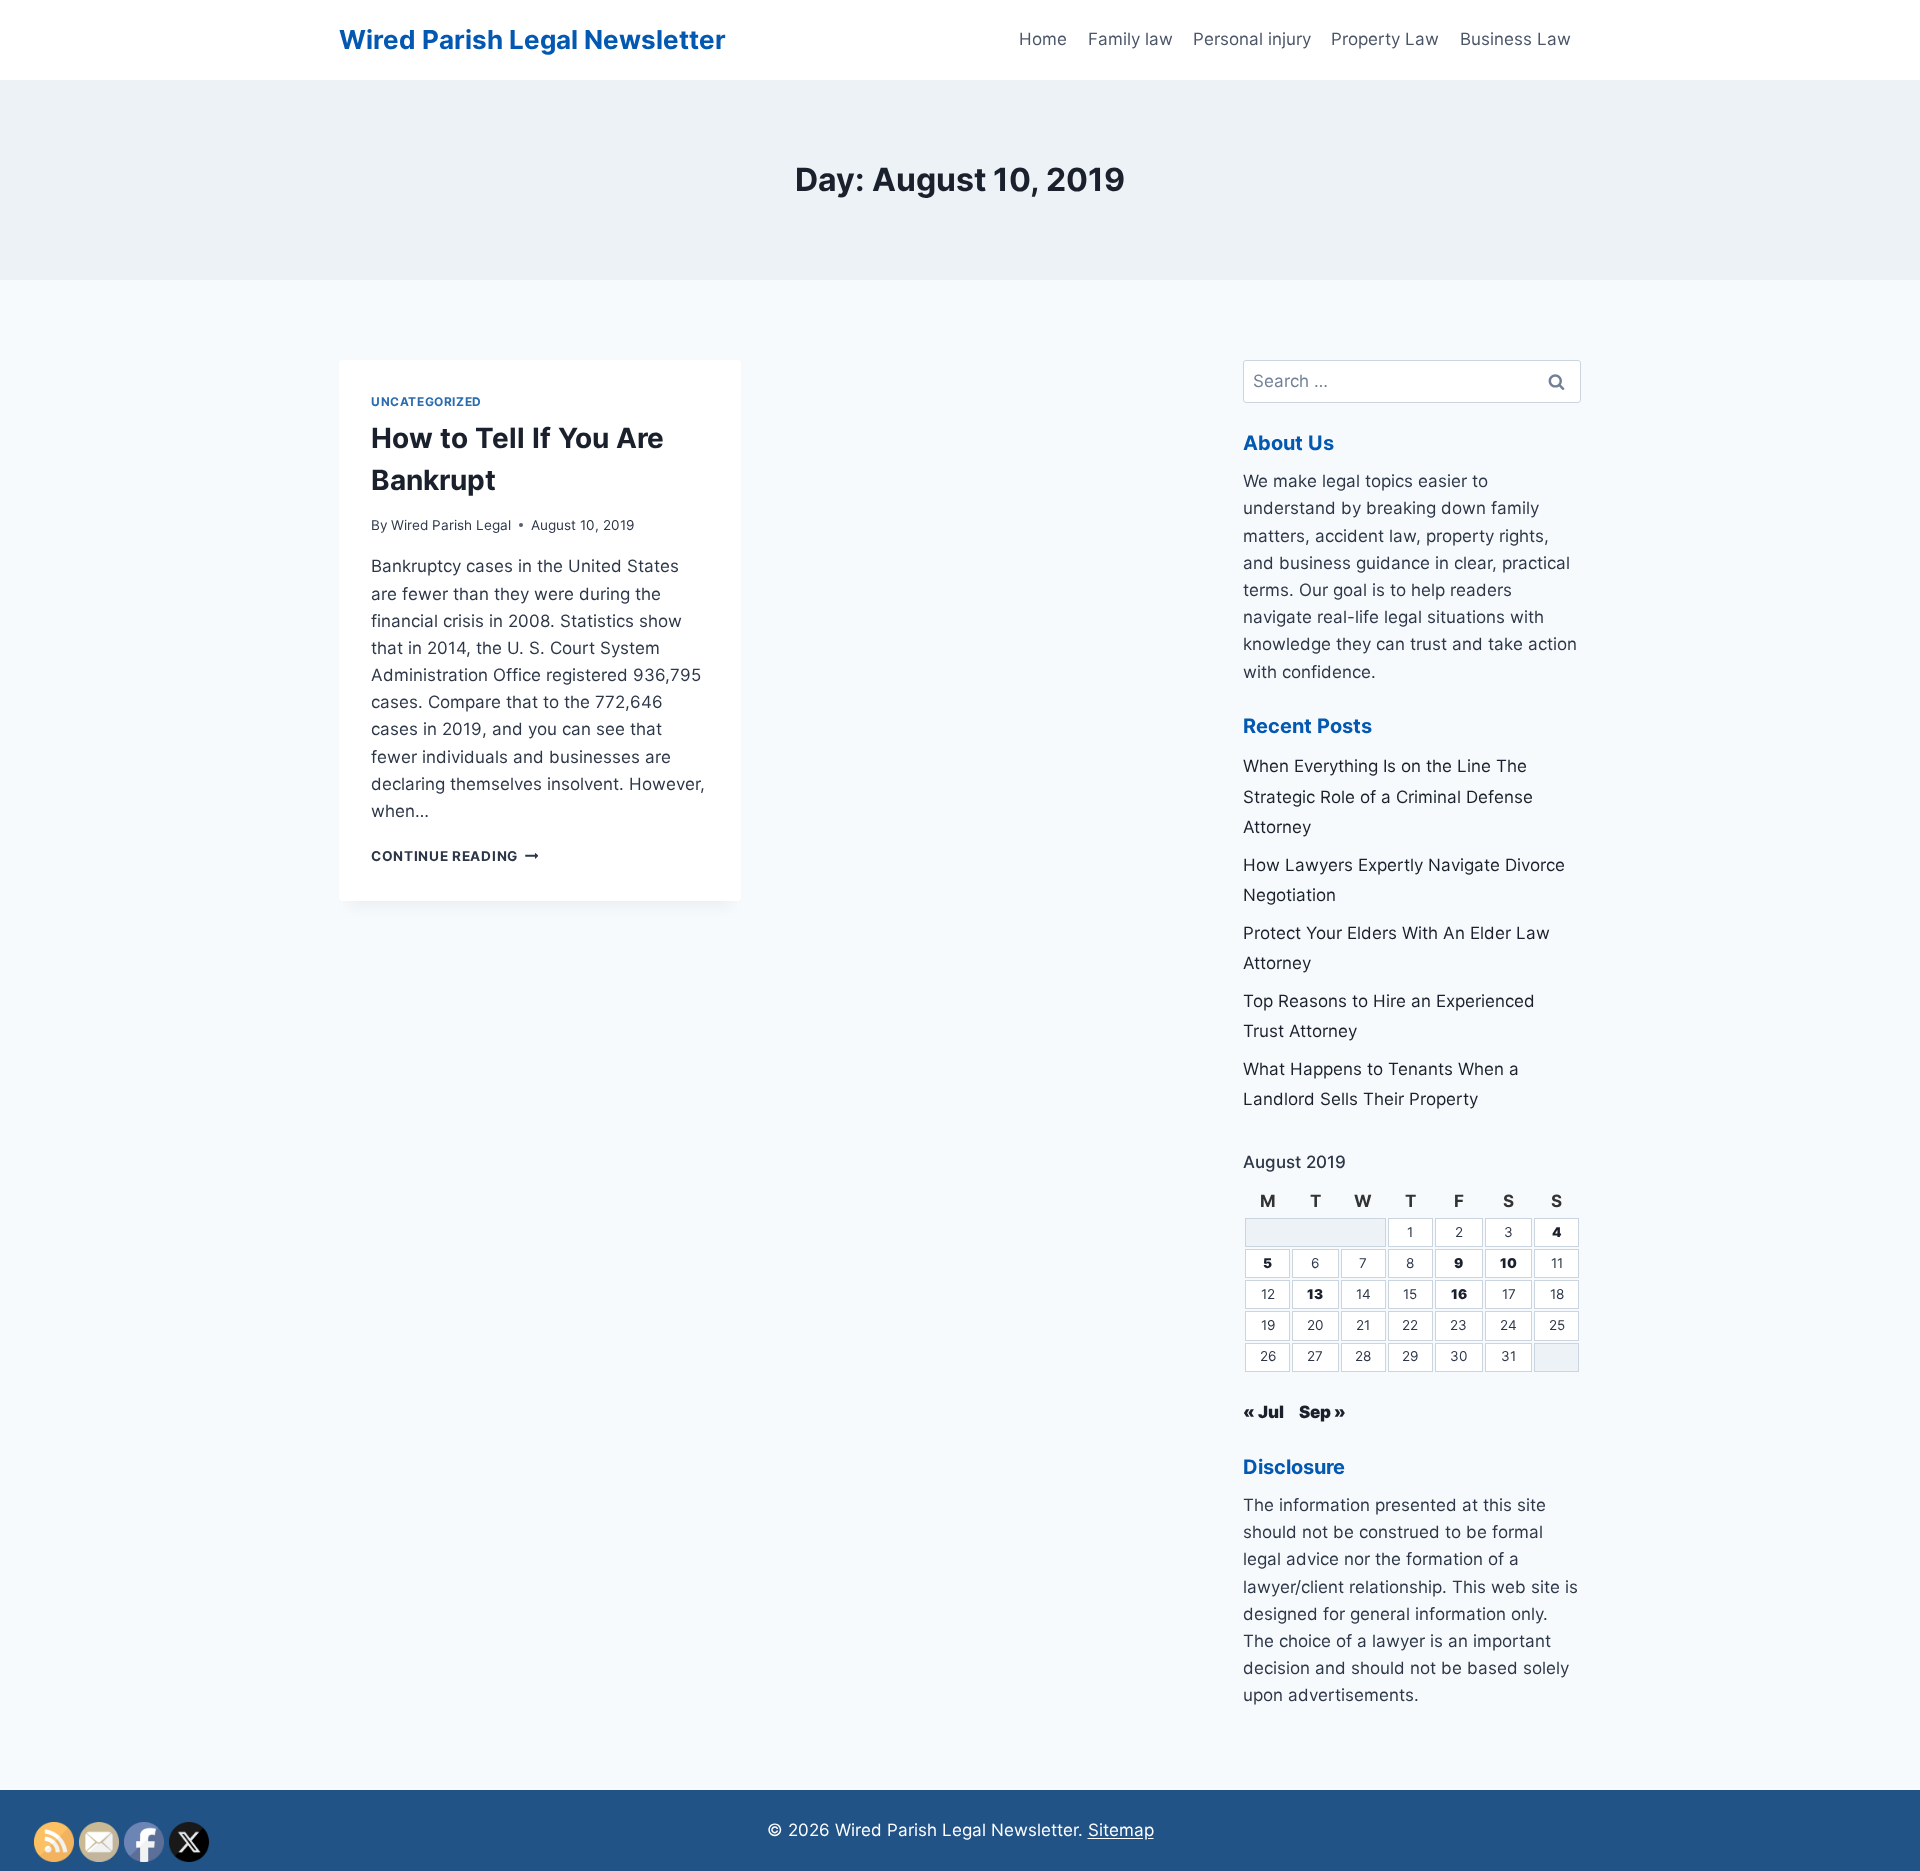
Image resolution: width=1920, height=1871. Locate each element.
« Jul (1263, 1412)
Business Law (1515, 39)
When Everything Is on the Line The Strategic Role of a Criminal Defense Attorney (1388, 796)
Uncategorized (426, 401)
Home (1043, 39)
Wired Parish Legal (451, 525)
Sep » (1322, 1412)
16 (1459, 1294)
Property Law (1385, 39)
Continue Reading (454, 856)
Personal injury (1252, 39)
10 (1508, 1263)
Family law (1130, 39)
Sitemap (1121, 1830)
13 (1315, 1294)
